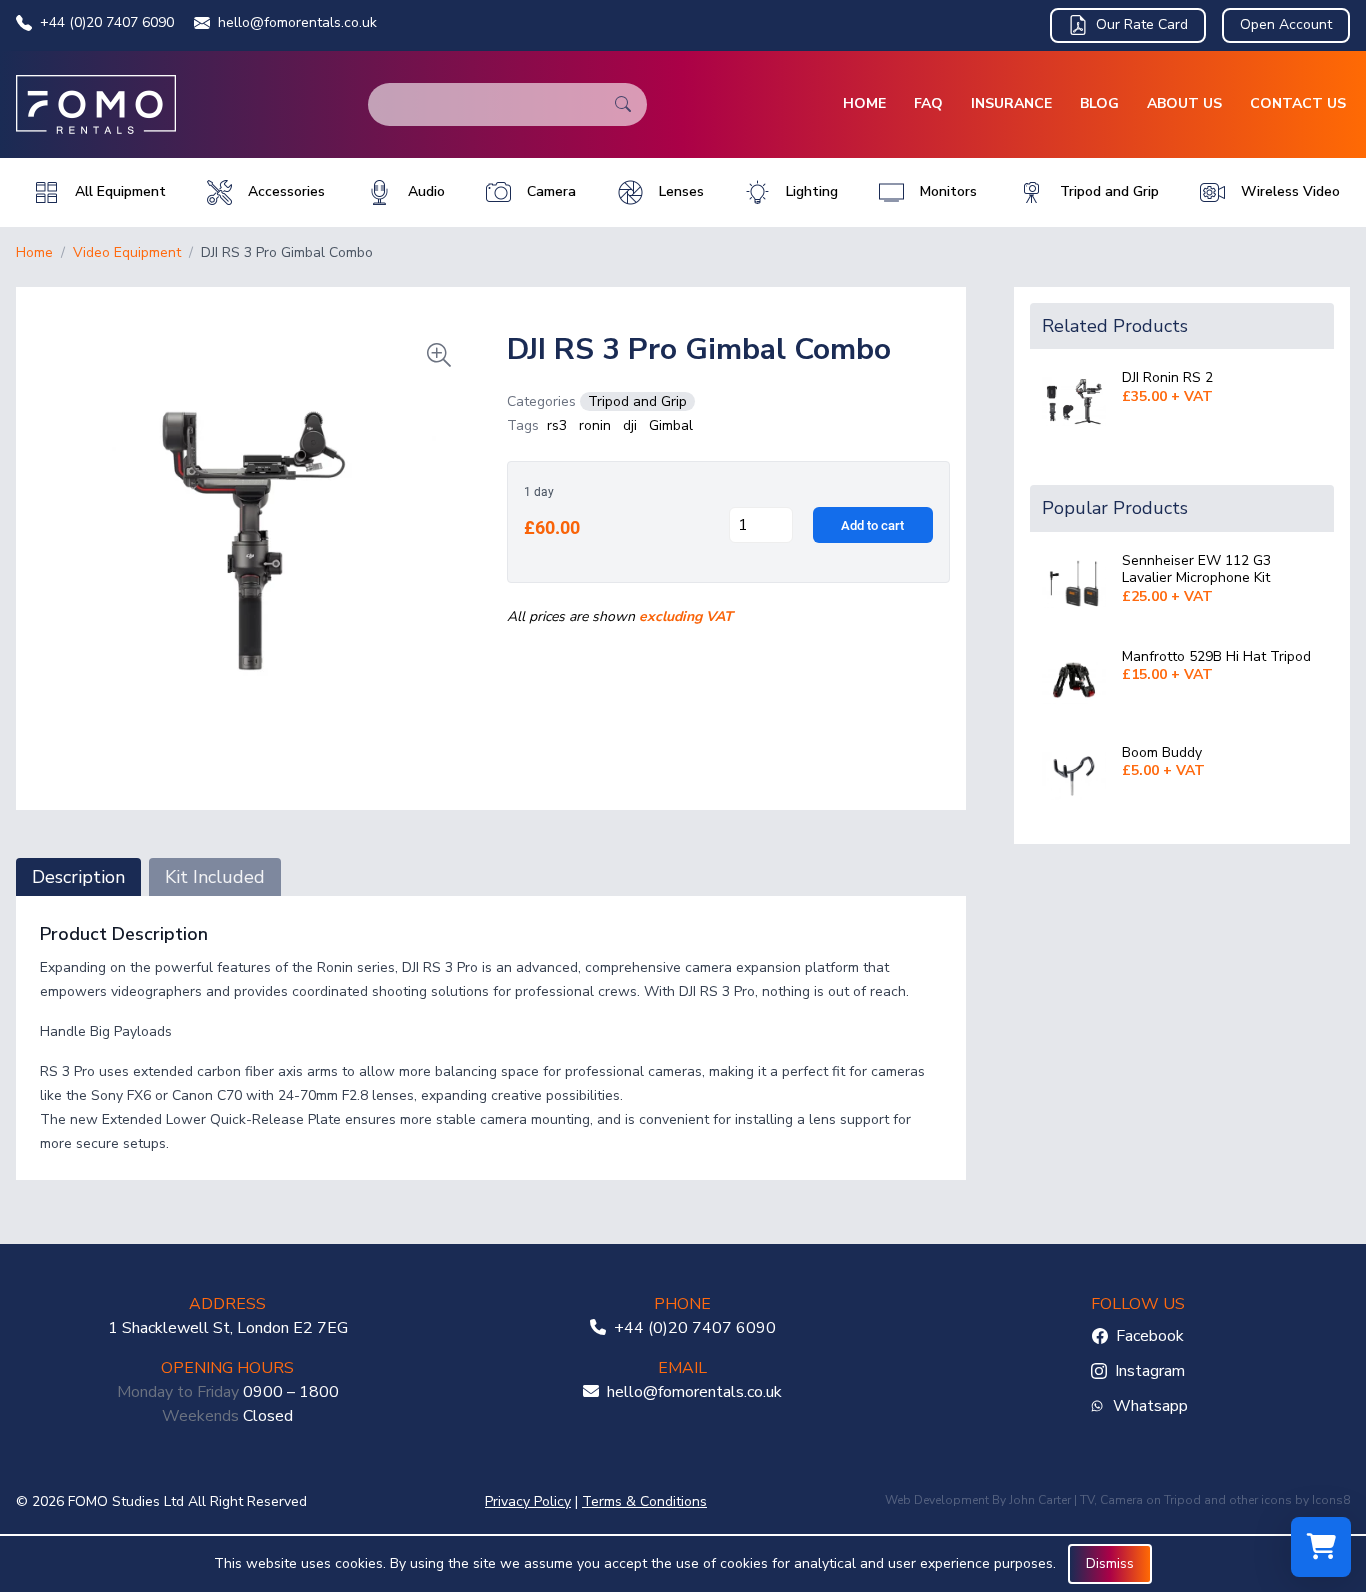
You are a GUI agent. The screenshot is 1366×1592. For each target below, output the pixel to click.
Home (864, 103)
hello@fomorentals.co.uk (297, 22)
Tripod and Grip (637, 401)
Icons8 (1331, 1500)
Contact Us (1298, 103)
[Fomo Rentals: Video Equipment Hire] (96, 104)
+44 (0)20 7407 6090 (107, 22)
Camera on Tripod (1150, 1500)
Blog (1099, 103)
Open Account (1286, 24)
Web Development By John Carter (978, 1500)
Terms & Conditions (644, 1501)
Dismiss (1110, 1563)
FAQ (928, 103)
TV (1087, 1500)
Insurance (1011, 103)
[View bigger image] (253, 540)
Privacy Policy (528, 1501)
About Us (1184, 103)
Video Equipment (127, 252)
